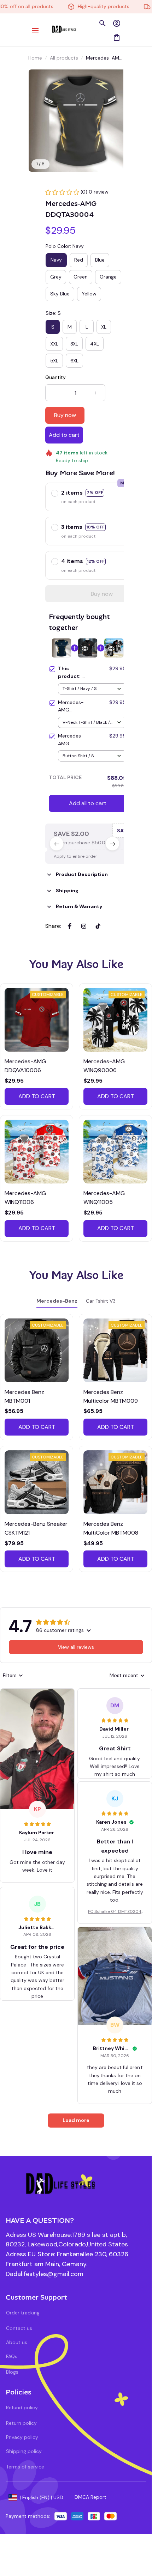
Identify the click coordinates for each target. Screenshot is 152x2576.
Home (35, 58)
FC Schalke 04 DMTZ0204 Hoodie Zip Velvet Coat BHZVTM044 (115, 1912)
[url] (45, 2274)
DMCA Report (90, 2497)
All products (64, 58)
